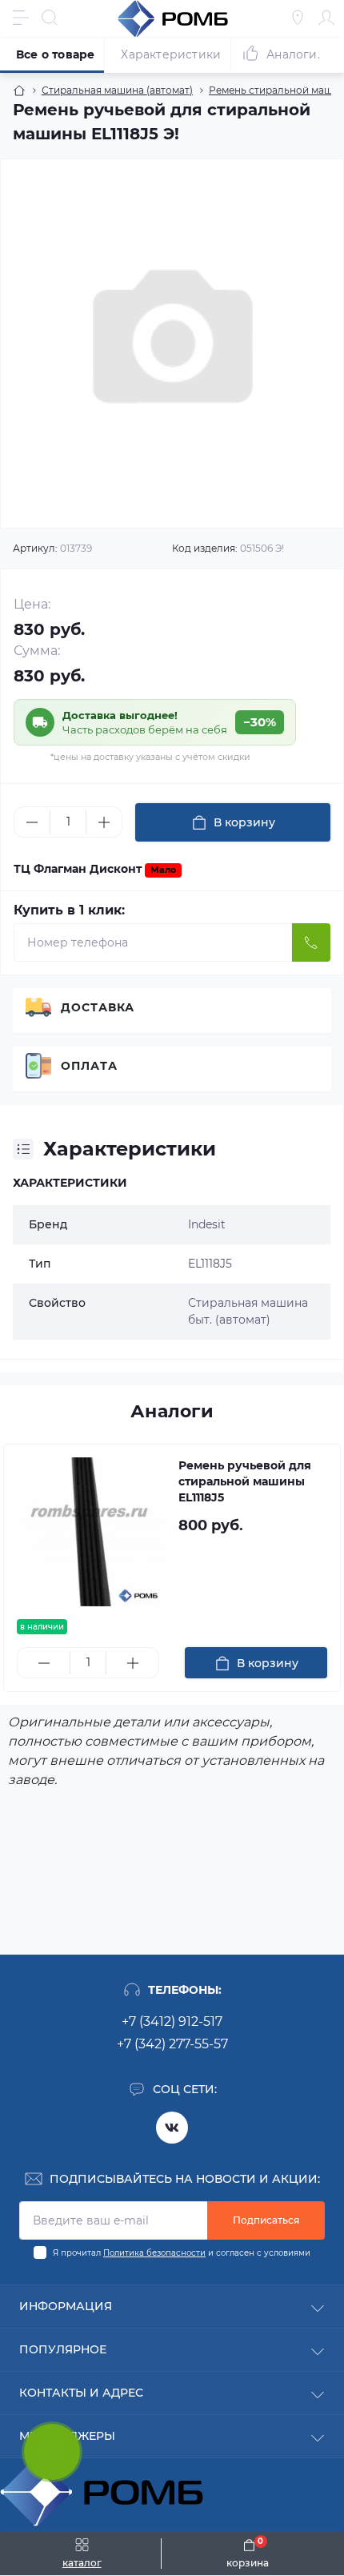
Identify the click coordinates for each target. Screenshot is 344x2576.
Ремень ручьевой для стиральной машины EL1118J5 (245, 1481)
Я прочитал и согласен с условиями (182, 2253)
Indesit (207, 1224)
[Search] (50, 18)
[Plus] (104, 822)
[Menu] (21, 18)
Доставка (98, 1007)
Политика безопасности (154, 2253)
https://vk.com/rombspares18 (172, 2128)
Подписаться (266, 2220)
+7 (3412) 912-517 (172, 2021)
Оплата (89, 1066)
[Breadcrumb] (19, 90)
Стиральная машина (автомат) (117, 90)
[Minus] (32, 822)
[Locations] (298, 18)
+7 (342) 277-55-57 (172, 2044)
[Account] (326, 18)
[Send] (311, 942)
